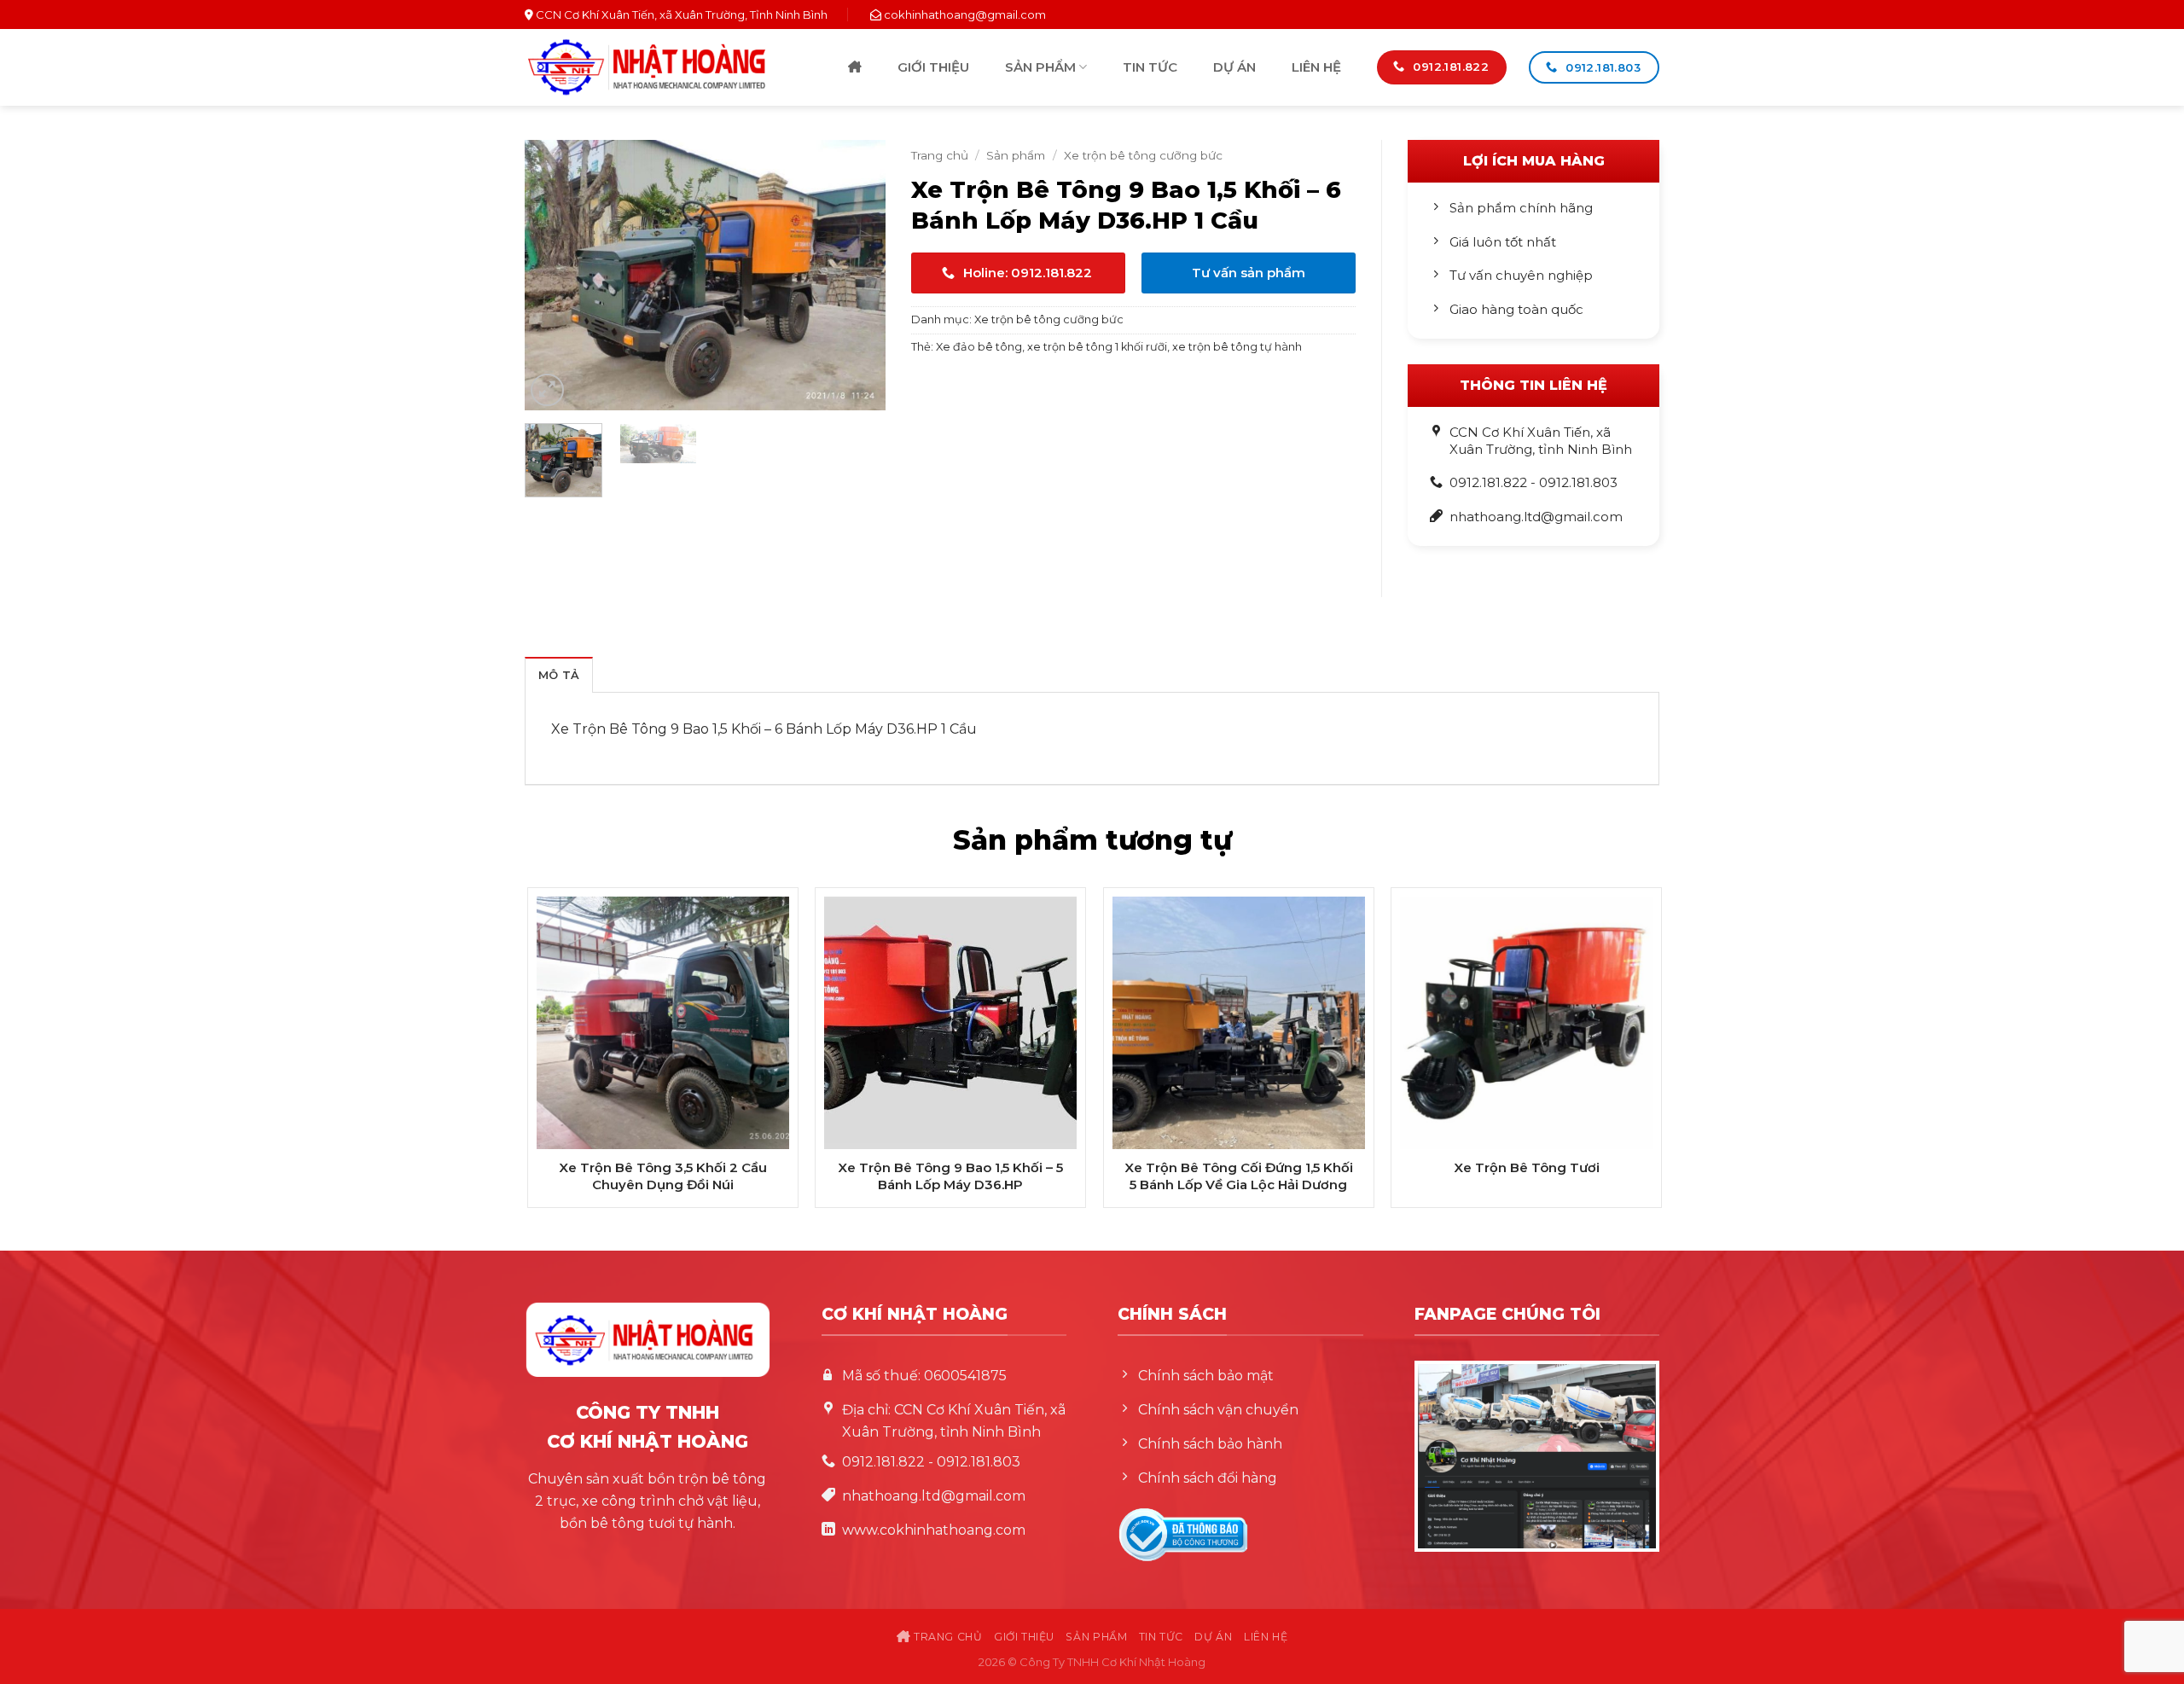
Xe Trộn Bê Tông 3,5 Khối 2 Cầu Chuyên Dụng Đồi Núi (663, 1176)
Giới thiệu (933, 67)
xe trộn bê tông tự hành (1237, 347)
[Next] (857, 276)
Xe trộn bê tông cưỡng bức (1143, 155)
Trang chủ (855, 68)
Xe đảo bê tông (979, 347)
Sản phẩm (1040, 67)
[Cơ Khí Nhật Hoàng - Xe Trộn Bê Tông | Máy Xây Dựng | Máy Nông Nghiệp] (647, 67)
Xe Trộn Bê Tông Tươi (1527, 1167)
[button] (547, 390)
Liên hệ (1316, 67)
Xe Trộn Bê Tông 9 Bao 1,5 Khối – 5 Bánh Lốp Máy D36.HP (950, 1176)
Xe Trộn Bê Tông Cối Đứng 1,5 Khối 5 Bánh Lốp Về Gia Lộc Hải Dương (1239, 1176)
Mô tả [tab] (559, 675)
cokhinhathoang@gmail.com (965, 15)
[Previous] (554, 276)
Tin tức (1150, 67)
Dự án (1234, 67)
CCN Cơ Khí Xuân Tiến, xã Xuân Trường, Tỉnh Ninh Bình (680, 15)
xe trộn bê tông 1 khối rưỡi (1097, 347)
